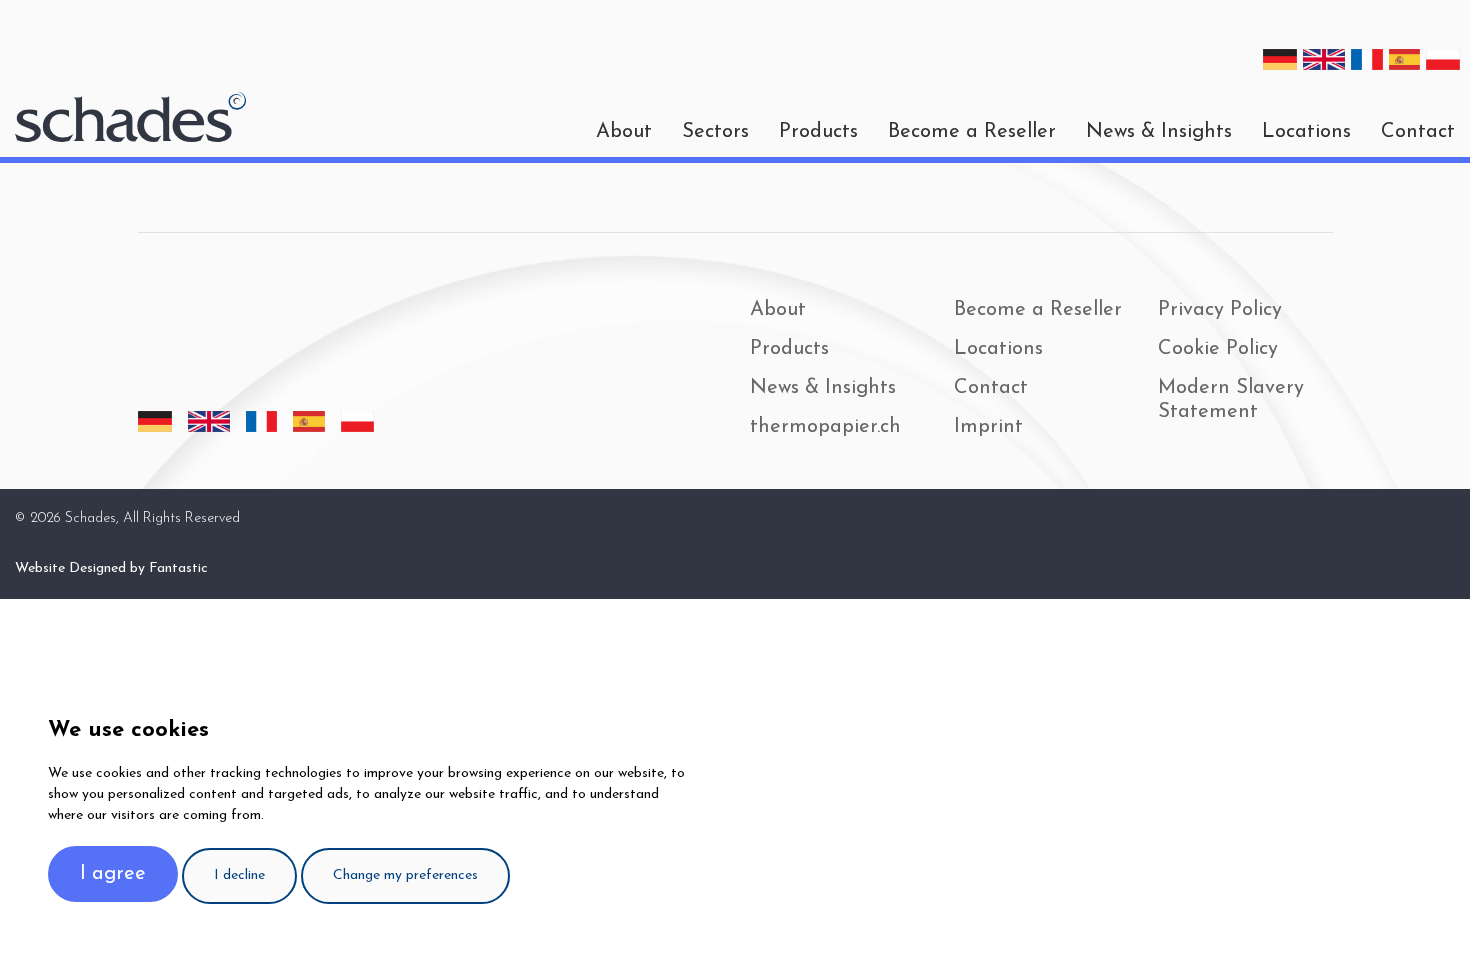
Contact (1418, 132)
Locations (1306, 132)
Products (818, 132)
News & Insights (1159, 132)
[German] (1280, 59)
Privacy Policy (1220, 310)
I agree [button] (113, 874)
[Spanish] (1405, 59)
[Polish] (1443, 59)
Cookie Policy (1218, 349)
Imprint (988, 427)
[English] (1324, 59)
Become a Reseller (972, 132)
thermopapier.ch (825, 427)
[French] (1367, 59)
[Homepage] (130, 117)
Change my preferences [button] (405, 875)
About (778, 310)
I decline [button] (239, 875)
